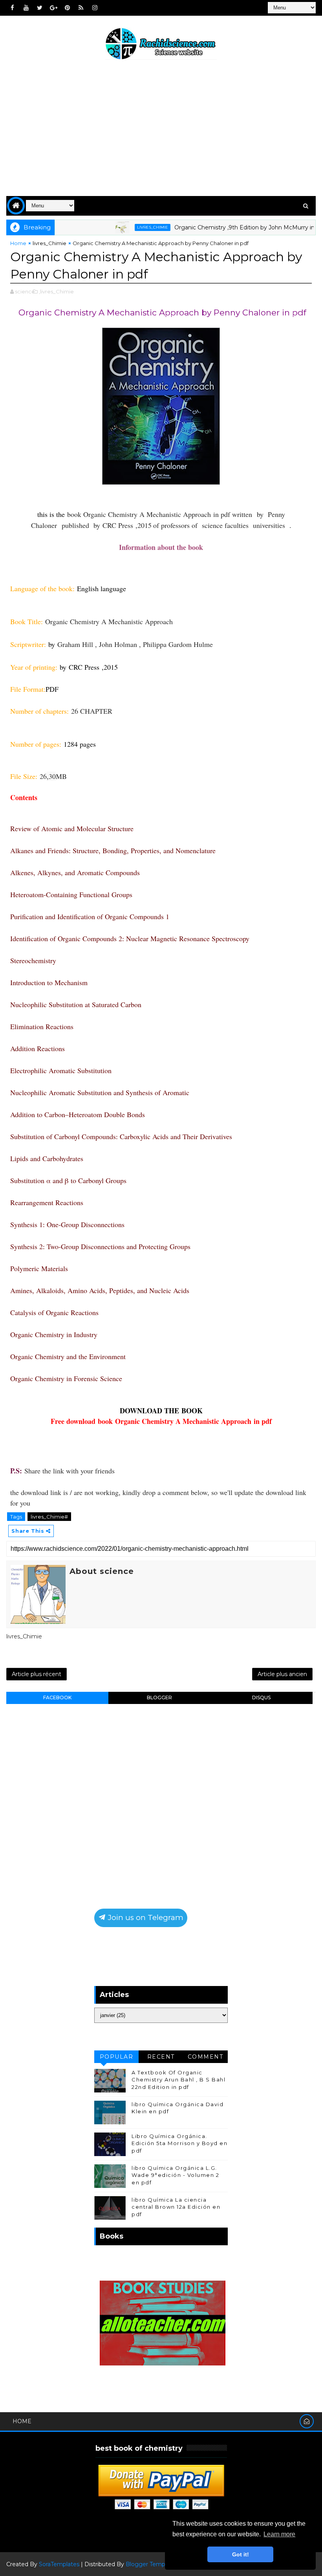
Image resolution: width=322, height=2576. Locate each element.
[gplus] (53, 8)
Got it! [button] (241, 2554)
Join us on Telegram (145, 1917)
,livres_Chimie (56, 291)
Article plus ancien (282, 1674)
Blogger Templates (152, 2564)
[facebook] (12, 8)
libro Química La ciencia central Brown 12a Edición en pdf (176, 2207)
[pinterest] (67, 8)
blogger (159, 1697)
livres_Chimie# (49, 1517)
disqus (261, 1697)
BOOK (192, 1411)
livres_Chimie (120, 227)
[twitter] (40, 8)
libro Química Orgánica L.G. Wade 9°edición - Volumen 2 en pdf (175, 2175)
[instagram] (95, 8)
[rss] (81, 8)
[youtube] (26, 8)
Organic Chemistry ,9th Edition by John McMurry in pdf (217, 227)
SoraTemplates (59, 2564)
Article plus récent (37, 1674)
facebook (57, 1697)
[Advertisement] (161, 129)
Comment (206, 2057)
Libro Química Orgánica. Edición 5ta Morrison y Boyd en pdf (179, 2143)
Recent (161, 2057)
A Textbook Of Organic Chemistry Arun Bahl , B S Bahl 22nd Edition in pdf (178, 2079)
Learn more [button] (279, 2534)
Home (18, 243)
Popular (117, 2057)
